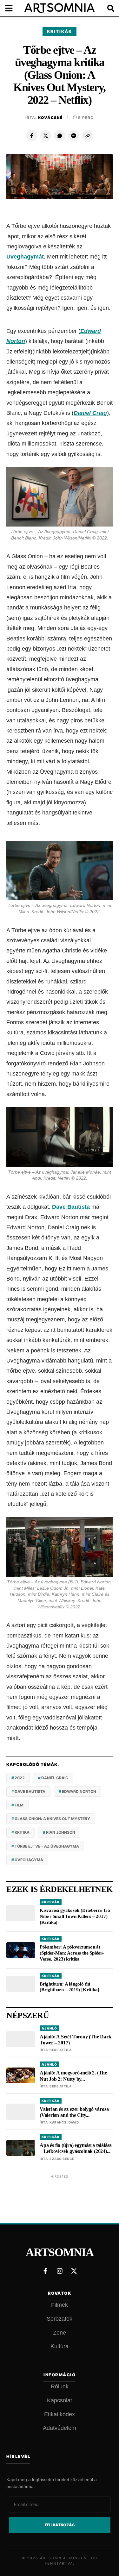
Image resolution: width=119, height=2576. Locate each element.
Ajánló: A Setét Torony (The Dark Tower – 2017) (76, 2040)
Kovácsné (50, 118)
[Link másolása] (88, 136)
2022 (20, 1778)
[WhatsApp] (60, 136)
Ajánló (49, 2028)
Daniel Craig (90, 413)
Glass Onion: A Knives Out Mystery (52, 1819)
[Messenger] (74, 136)
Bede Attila (61, 2050)
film (19, 1805)
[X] (46, 136)
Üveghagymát (25, 257)
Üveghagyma (29, 1860)
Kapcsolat (60, 2400)
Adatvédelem (60, 2428)
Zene (60, 2333)
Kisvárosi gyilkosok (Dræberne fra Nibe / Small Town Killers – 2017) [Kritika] (75, 1916)
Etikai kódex (60, 2414)
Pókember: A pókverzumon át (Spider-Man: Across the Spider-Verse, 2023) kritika (72, 1953)
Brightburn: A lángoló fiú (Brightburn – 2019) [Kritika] (69, 1987)
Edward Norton (79, 1791)
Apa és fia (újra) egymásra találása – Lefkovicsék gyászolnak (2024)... (76, 2148)
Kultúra (60, 2346)
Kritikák (60, 31)
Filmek (60, 2305)
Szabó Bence (62, 2159)
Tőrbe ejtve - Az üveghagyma (47, 1846)
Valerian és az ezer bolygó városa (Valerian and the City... (74, 2112)
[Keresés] (106, 8)
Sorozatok (60, 2319)
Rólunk (60, 2386)
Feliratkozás (60, 2525)
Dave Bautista (71, 1207)
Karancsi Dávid (64, 2122)
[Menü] (13, 8)
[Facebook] (32, 136)
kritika (22, 1832)
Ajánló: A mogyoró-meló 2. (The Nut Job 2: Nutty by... (73, 2076)
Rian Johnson (61, 1832)
